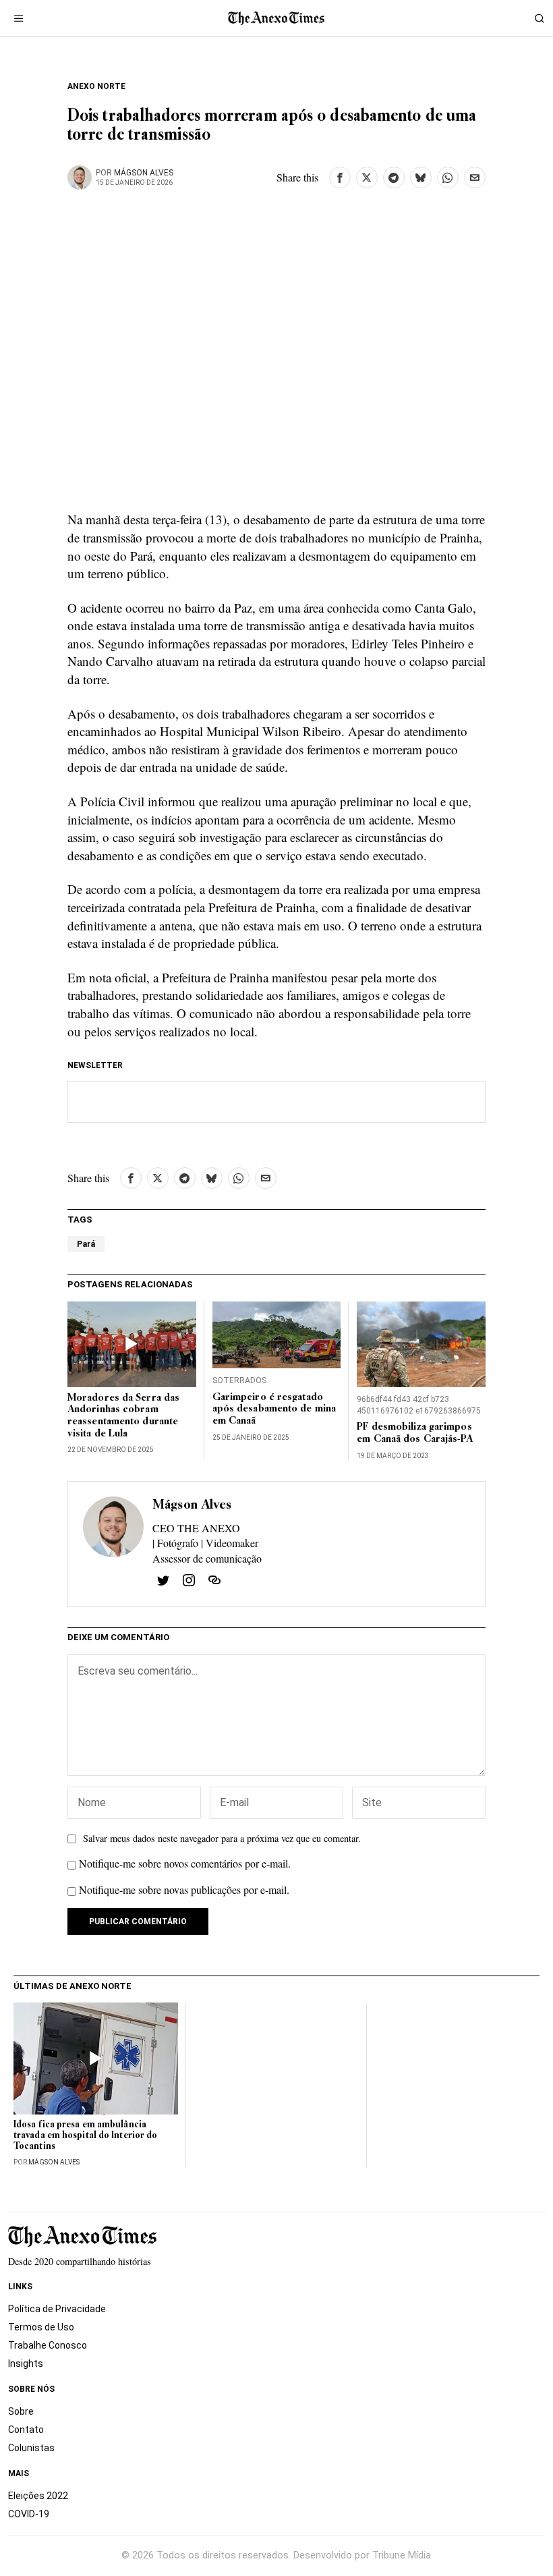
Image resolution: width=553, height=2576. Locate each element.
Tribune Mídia (402, 2555)
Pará (86, 1244)
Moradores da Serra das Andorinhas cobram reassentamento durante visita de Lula (123, 1416)
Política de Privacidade (57, 2309)
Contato (26, 2430)
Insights (26, 2363)
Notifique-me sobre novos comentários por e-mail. (185, 1863)
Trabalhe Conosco (48, 2345)
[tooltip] (340, 177)
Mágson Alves (144, 173)
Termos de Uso (41, 2327)
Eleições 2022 (38, 2496)
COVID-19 (29, 2514)
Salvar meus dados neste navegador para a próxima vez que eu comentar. (222, 1838)
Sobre (21, 2411)
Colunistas (31, 2448)
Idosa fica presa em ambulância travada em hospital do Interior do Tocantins (85, 2136)
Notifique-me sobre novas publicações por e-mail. (184, 1889)
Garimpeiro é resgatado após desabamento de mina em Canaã (274, 1410)
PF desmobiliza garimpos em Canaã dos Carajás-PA (414, 1433)
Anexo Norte (96, 86)
